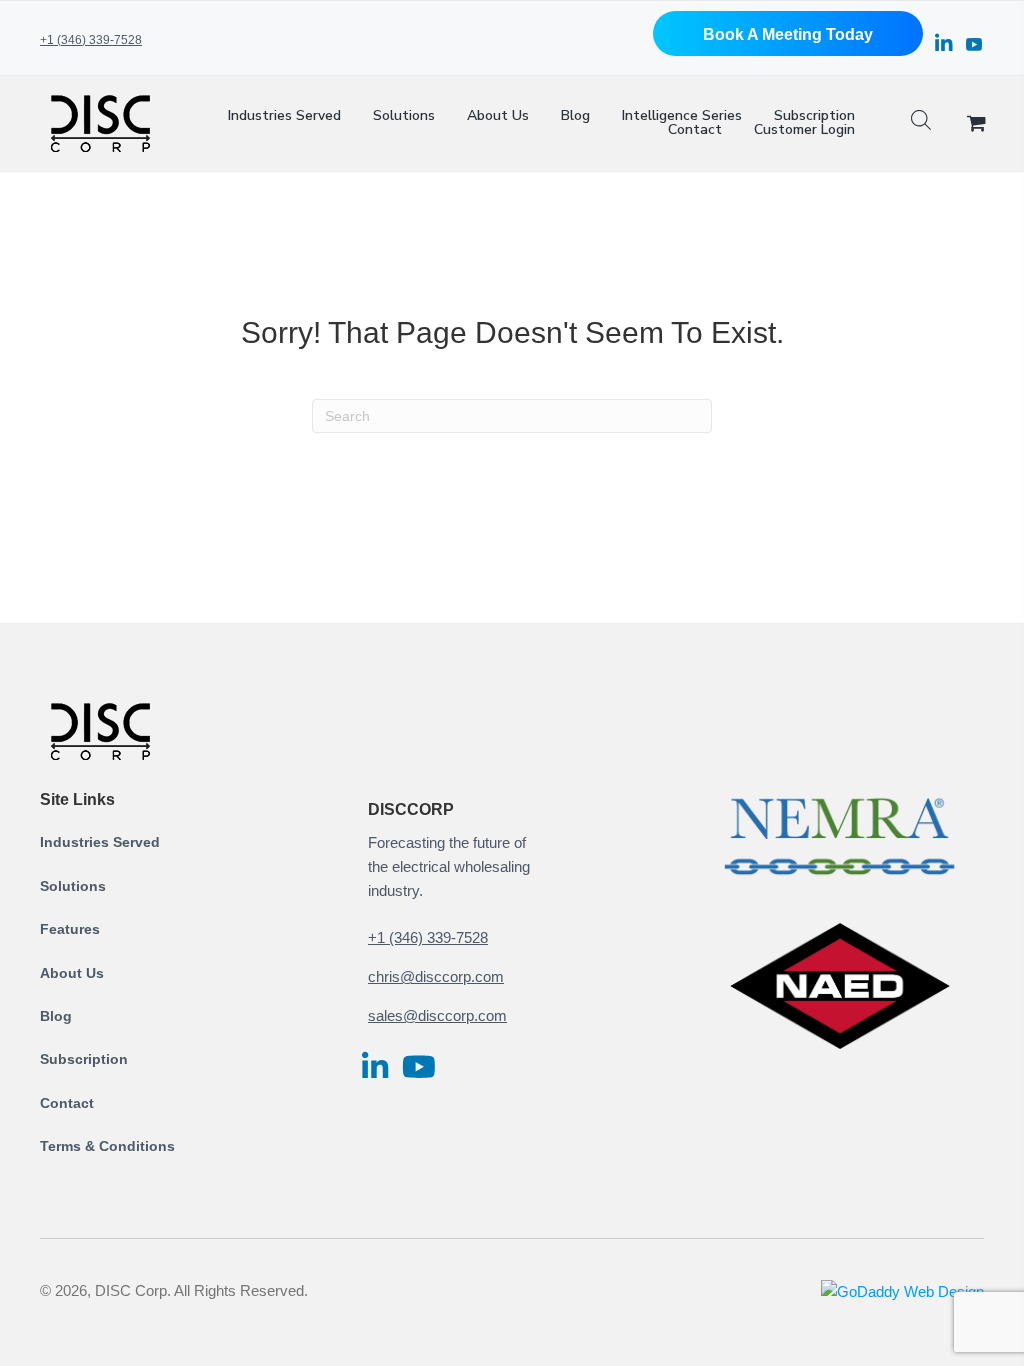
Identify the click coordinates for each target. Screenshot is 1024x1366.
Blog (56, 1016)
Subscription (84, 1059)
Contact (67, 1103)
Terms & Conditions (107, 1146)
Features (70, 929)
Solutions (73, 886)
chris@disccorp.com (436, 976)
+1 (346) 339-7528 (91, 40)
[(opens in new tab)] (840, 835)
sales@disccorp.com (437, 1015)
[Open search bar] (921, 123)
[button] (788, 33)
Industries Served (100, 842)
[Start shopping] (979, 124)
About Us (72, 973)
